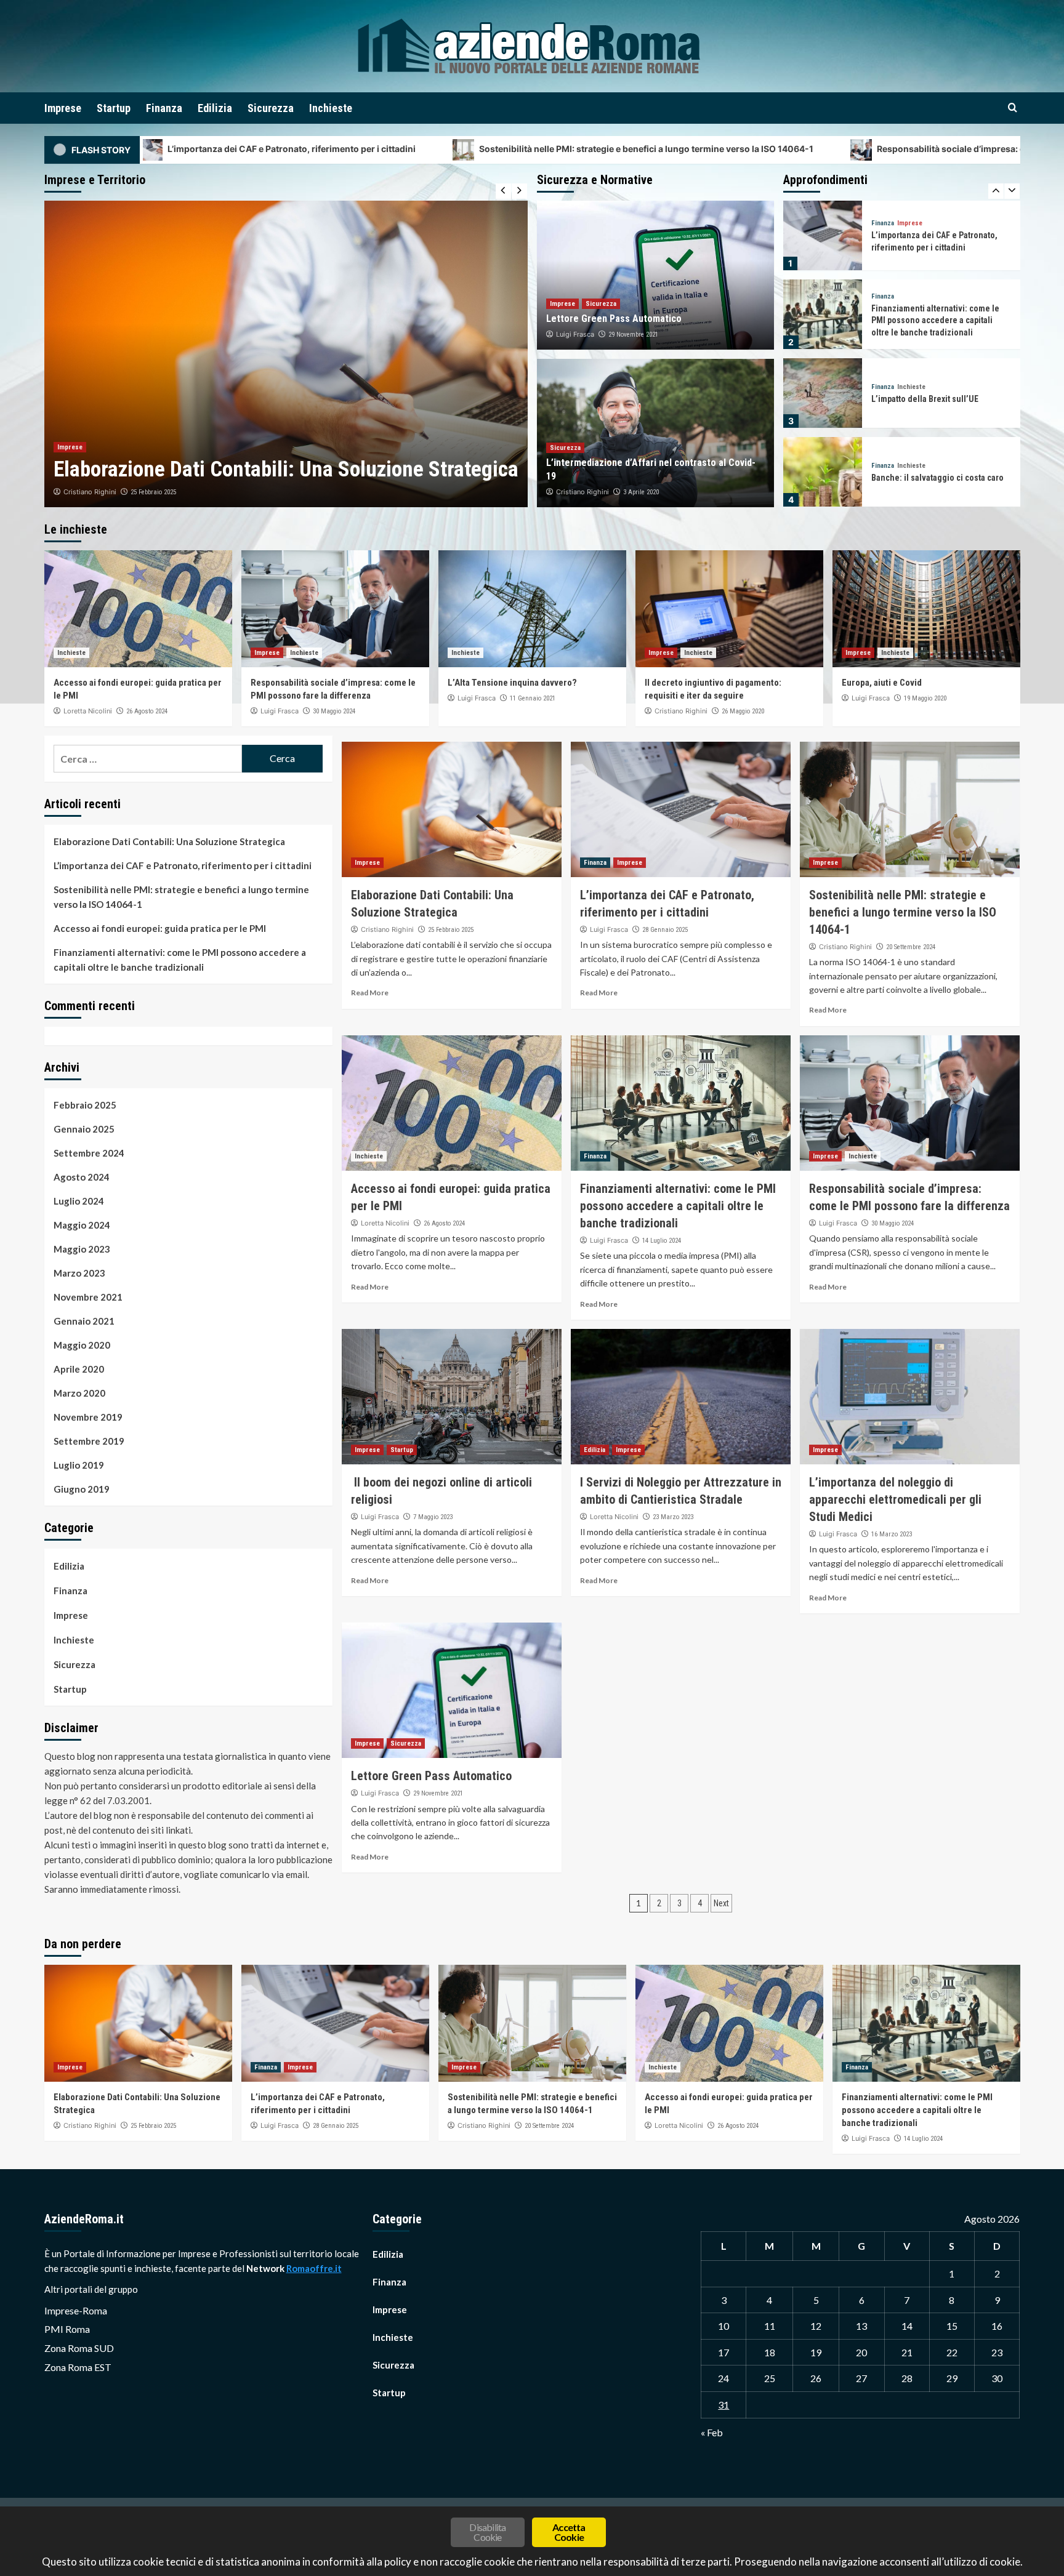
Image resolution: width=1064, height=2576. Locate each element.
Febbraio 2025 (85, 1105)
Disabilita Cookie (487, 2532)
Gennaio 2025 (84, 1129)
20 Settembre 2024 (911, 947)
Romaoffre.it (314, 2268)
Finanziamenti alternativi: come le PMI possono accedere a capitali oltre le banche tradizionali (935, 242)
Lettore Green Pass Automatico (614, 319)
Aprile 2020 (79, 1369)
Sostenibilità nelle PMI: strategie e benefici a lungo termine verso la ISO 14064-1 (421, 149)
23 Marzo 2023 (673, 1517)
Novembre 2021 (88, 1297)
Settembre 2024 (89, 1153)
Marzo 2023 (79, 1273)
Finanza (164, 108)
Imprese (63, 108)
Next (721, 1903)
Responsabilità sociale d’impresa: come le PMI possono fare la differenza (804, 149)
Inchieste (331, 108)
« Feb (712, 2432)
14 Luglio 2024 (662, 1241)
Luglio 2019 (79, 1465)
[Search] (1013, 108)
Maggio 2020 (82, 1345)
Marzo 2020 (79, 1393)
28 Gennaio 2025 (139, 492)
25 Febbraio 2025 (451, 930)
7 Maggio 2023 (433, 1517)
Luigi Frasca (83, 492)
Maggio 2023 (82, 1249)
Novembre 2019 (88, 1417)
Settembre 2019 (89, 1441)
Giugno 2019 (82, 1489)
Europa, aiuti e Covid (882, 683)
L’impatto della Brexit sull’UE (925, 320)
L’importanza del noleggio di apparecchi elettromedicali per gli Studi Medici (895, 1499)
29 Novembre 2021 (633, 335)
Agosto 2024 (82, 1177)
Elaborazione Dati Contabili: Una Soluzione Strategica (169, 841)
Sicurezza (271, 108)
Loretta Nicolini (88, 711)
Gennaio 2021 (84, 1321)
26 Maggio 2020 (743, 711)
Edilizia (215, 108)
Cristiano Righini (582, 492)
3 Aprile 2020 (641, 492)
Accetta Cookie (569, 2532)
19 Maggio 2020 (925, 698)
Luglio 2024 (79, 1201)
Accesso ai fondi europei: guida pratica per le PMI (160, 928)
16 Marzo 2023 (892, 1534)
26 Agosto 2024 (147, 711)
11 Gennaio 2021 (533, 698)
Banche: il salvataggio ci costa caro (937, 399)
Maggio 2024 (82, 1225)
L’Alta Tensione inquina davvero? (512, 683)
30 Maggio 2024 (334, 711)
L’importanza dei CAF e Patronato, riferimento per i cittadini (183, 865)
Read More (370, 993)
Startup (114, 108)
